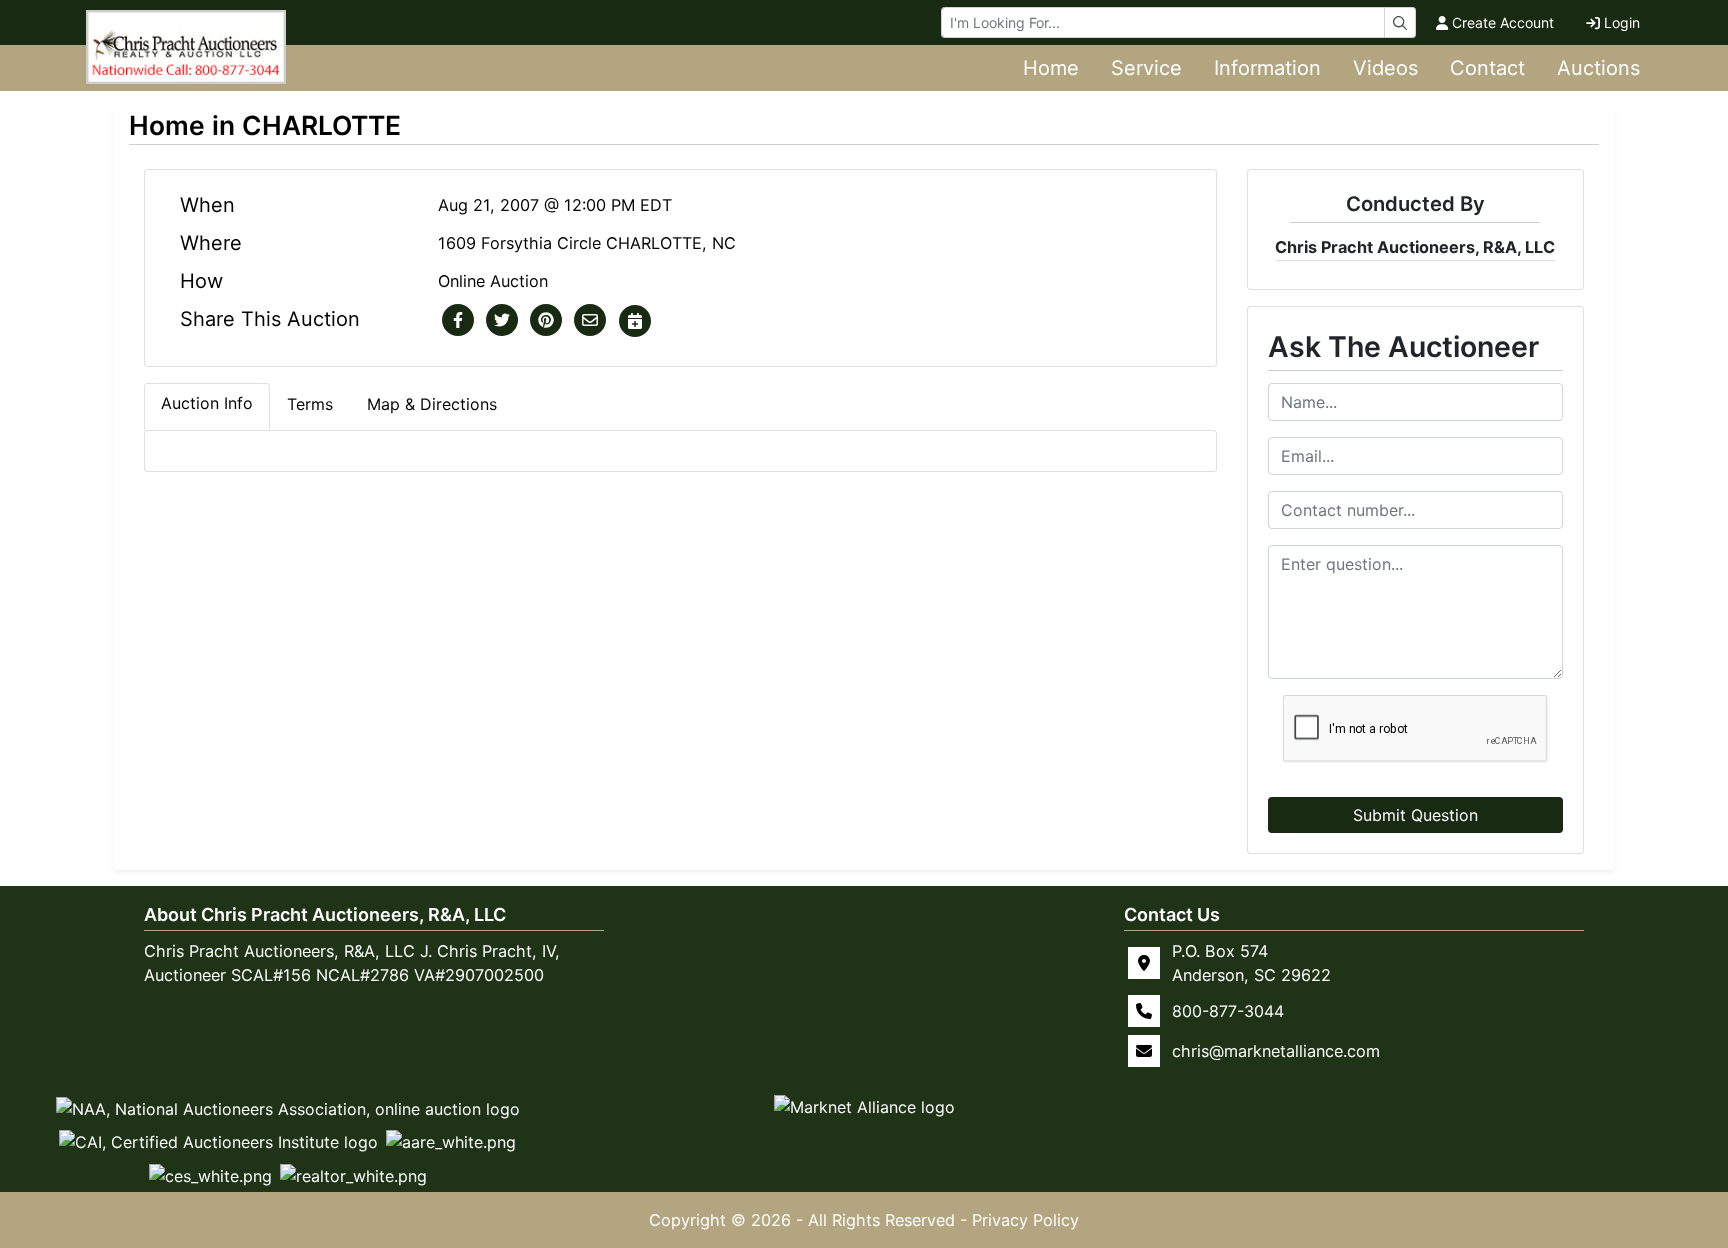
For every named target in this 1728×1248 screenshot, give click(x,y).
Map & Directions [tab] (432, 404)
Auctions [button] (1598, 68)
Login (1622, 22)
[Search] (1400, 22)
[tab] (207, 407)
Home (1051, 68)
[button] (458, 321)
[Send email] (590, 321)
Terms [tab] (310, 404)
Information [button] (1267, 68)
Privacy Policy (1025, 1220)
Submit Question (1415, 815)
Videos (1385, 68)
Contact (1487, 68)
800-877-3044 (1228, 1011)
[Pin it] (546, 321)
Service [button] (1146, 68)
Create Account (1503, 22)
